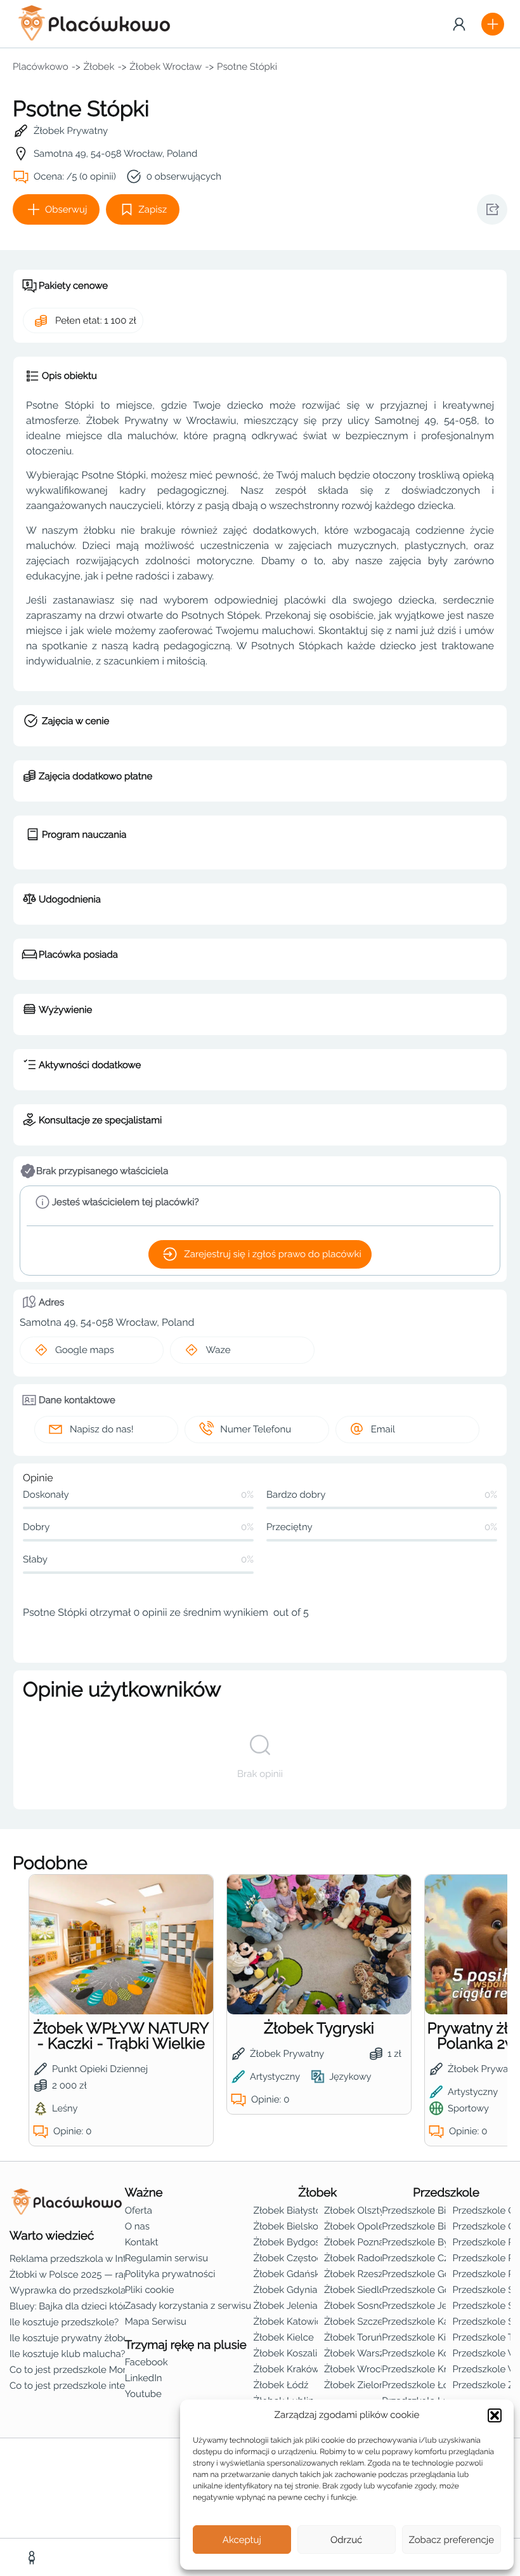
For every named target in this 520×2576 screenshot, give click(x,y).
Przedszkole (446, 2193)
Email (383, 1429)
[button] (495, 2415)
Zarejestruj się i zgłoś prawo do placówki (272, 1254)
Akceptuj (242, 2540)
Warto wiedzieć (52, 2236)
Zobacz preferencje (452, 2540)
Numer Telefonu (256, 1429)
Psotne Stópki (247, 67)
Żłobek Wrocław (166, 67)
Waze (218, 1350)
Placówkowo (41, 67)
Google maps (85, 1350)
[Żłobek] (33, 2558)
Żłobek (99, 67)
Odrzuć (346, 2540)
